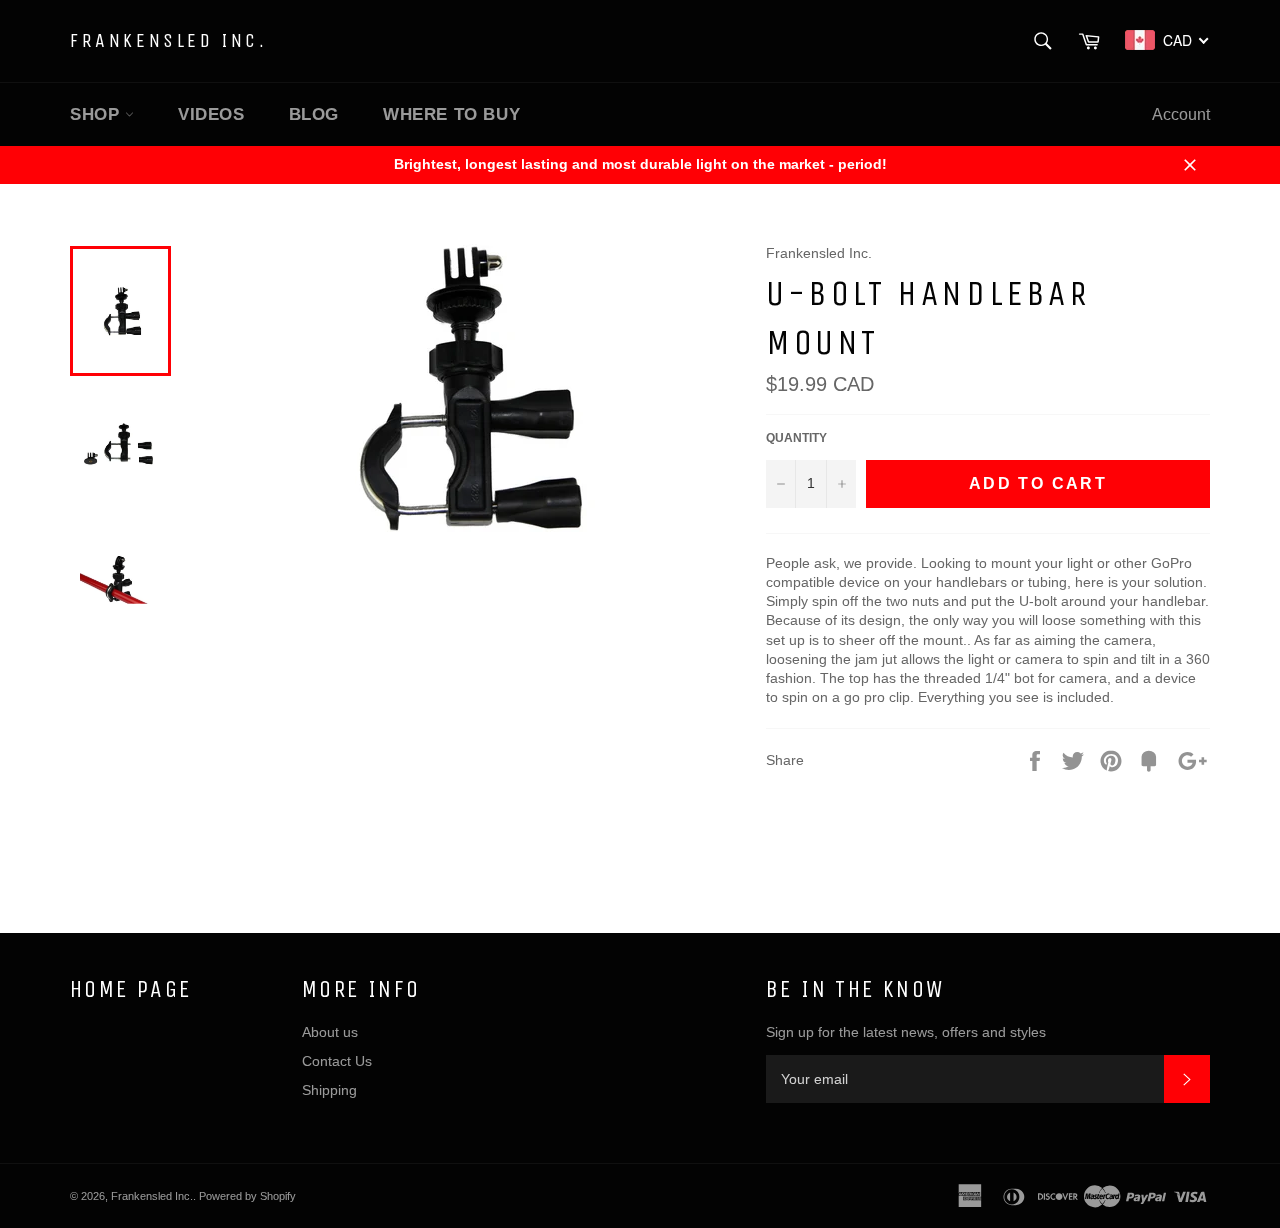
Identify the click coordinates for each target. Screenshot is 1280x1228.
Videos (211, 114)
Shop (97, 114)
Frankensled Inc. (169, 40)
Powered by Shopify (247, 1196)
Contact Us (337, 1061)
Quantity (796, 438)
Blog (314, 114)
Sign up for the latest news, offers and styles (906, 1032)
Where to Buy (451, 114)
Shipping (329, 1090)
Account (1181, 114)
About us (330, 1032)
